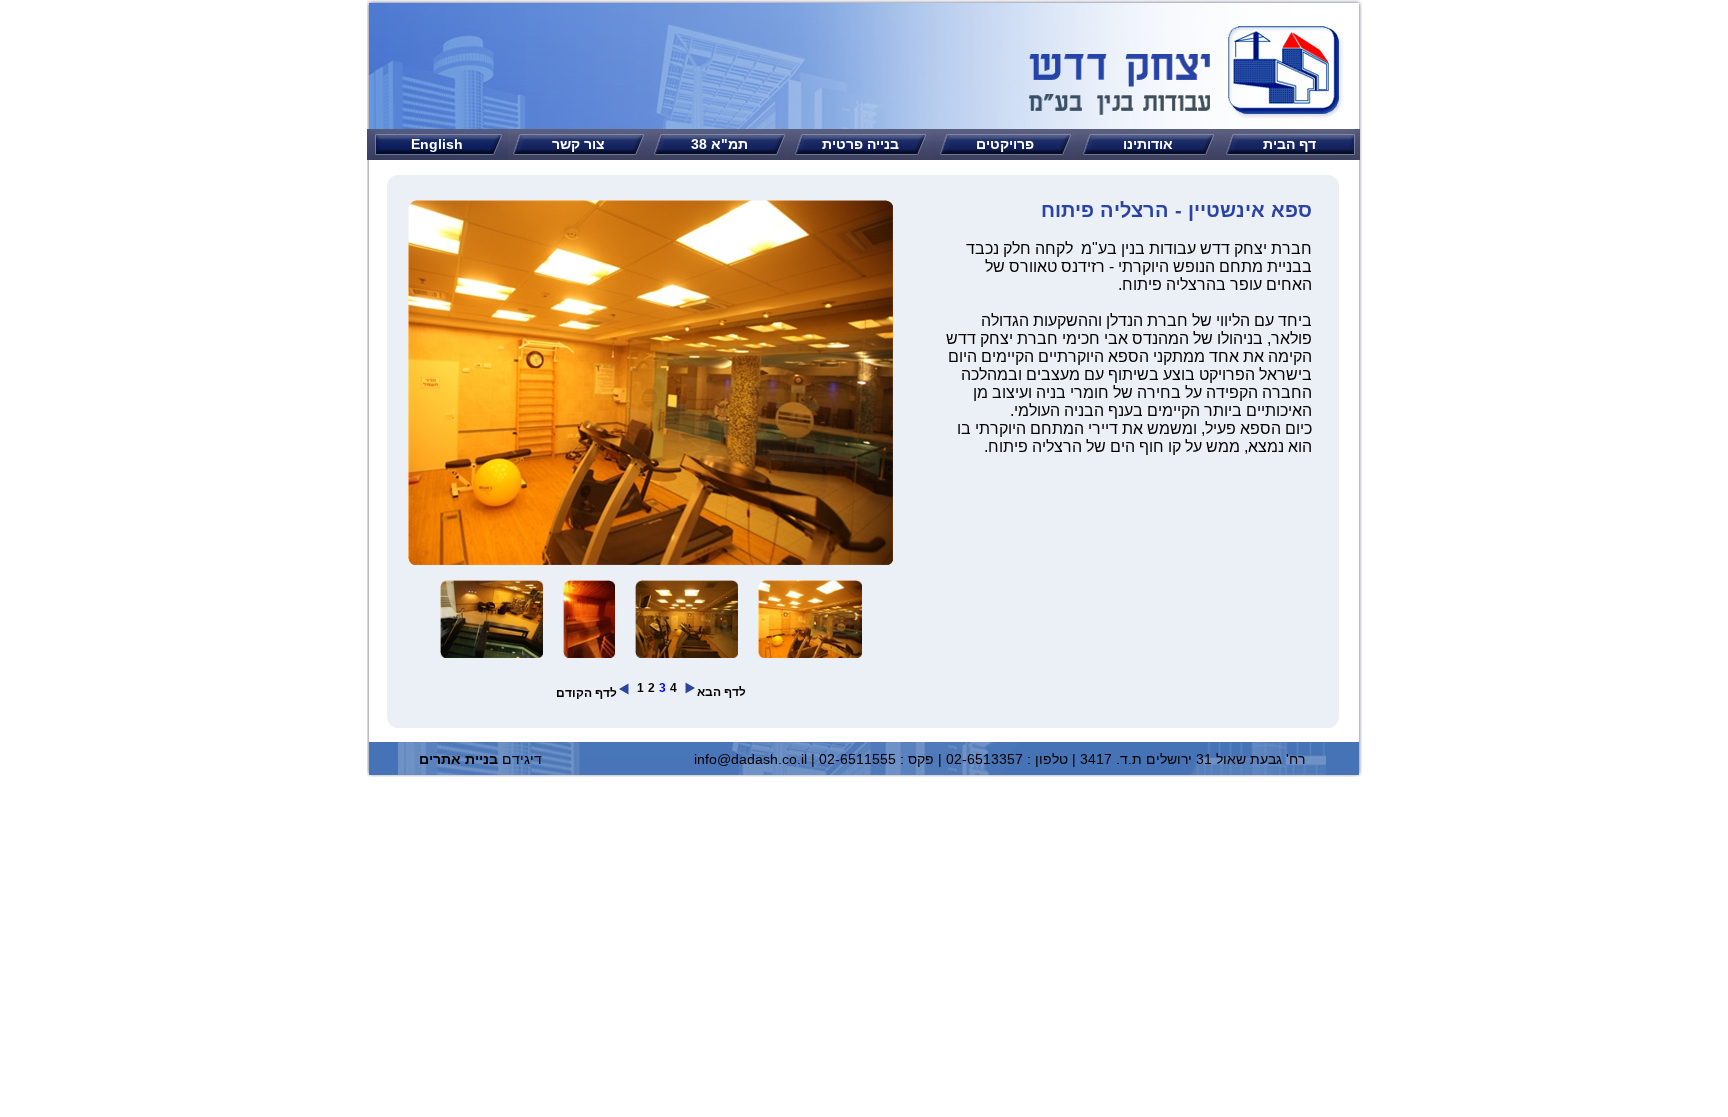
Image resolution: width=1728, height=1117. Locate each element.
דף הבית (1289, 144)
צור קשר (578, 144)
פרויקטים (1005, 144)
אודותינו (1148, 144)
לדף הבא (721, 692)
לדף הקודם (586, 693)
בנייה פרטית (860, 144)
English (437, 144)
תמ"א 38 (719, 144)
